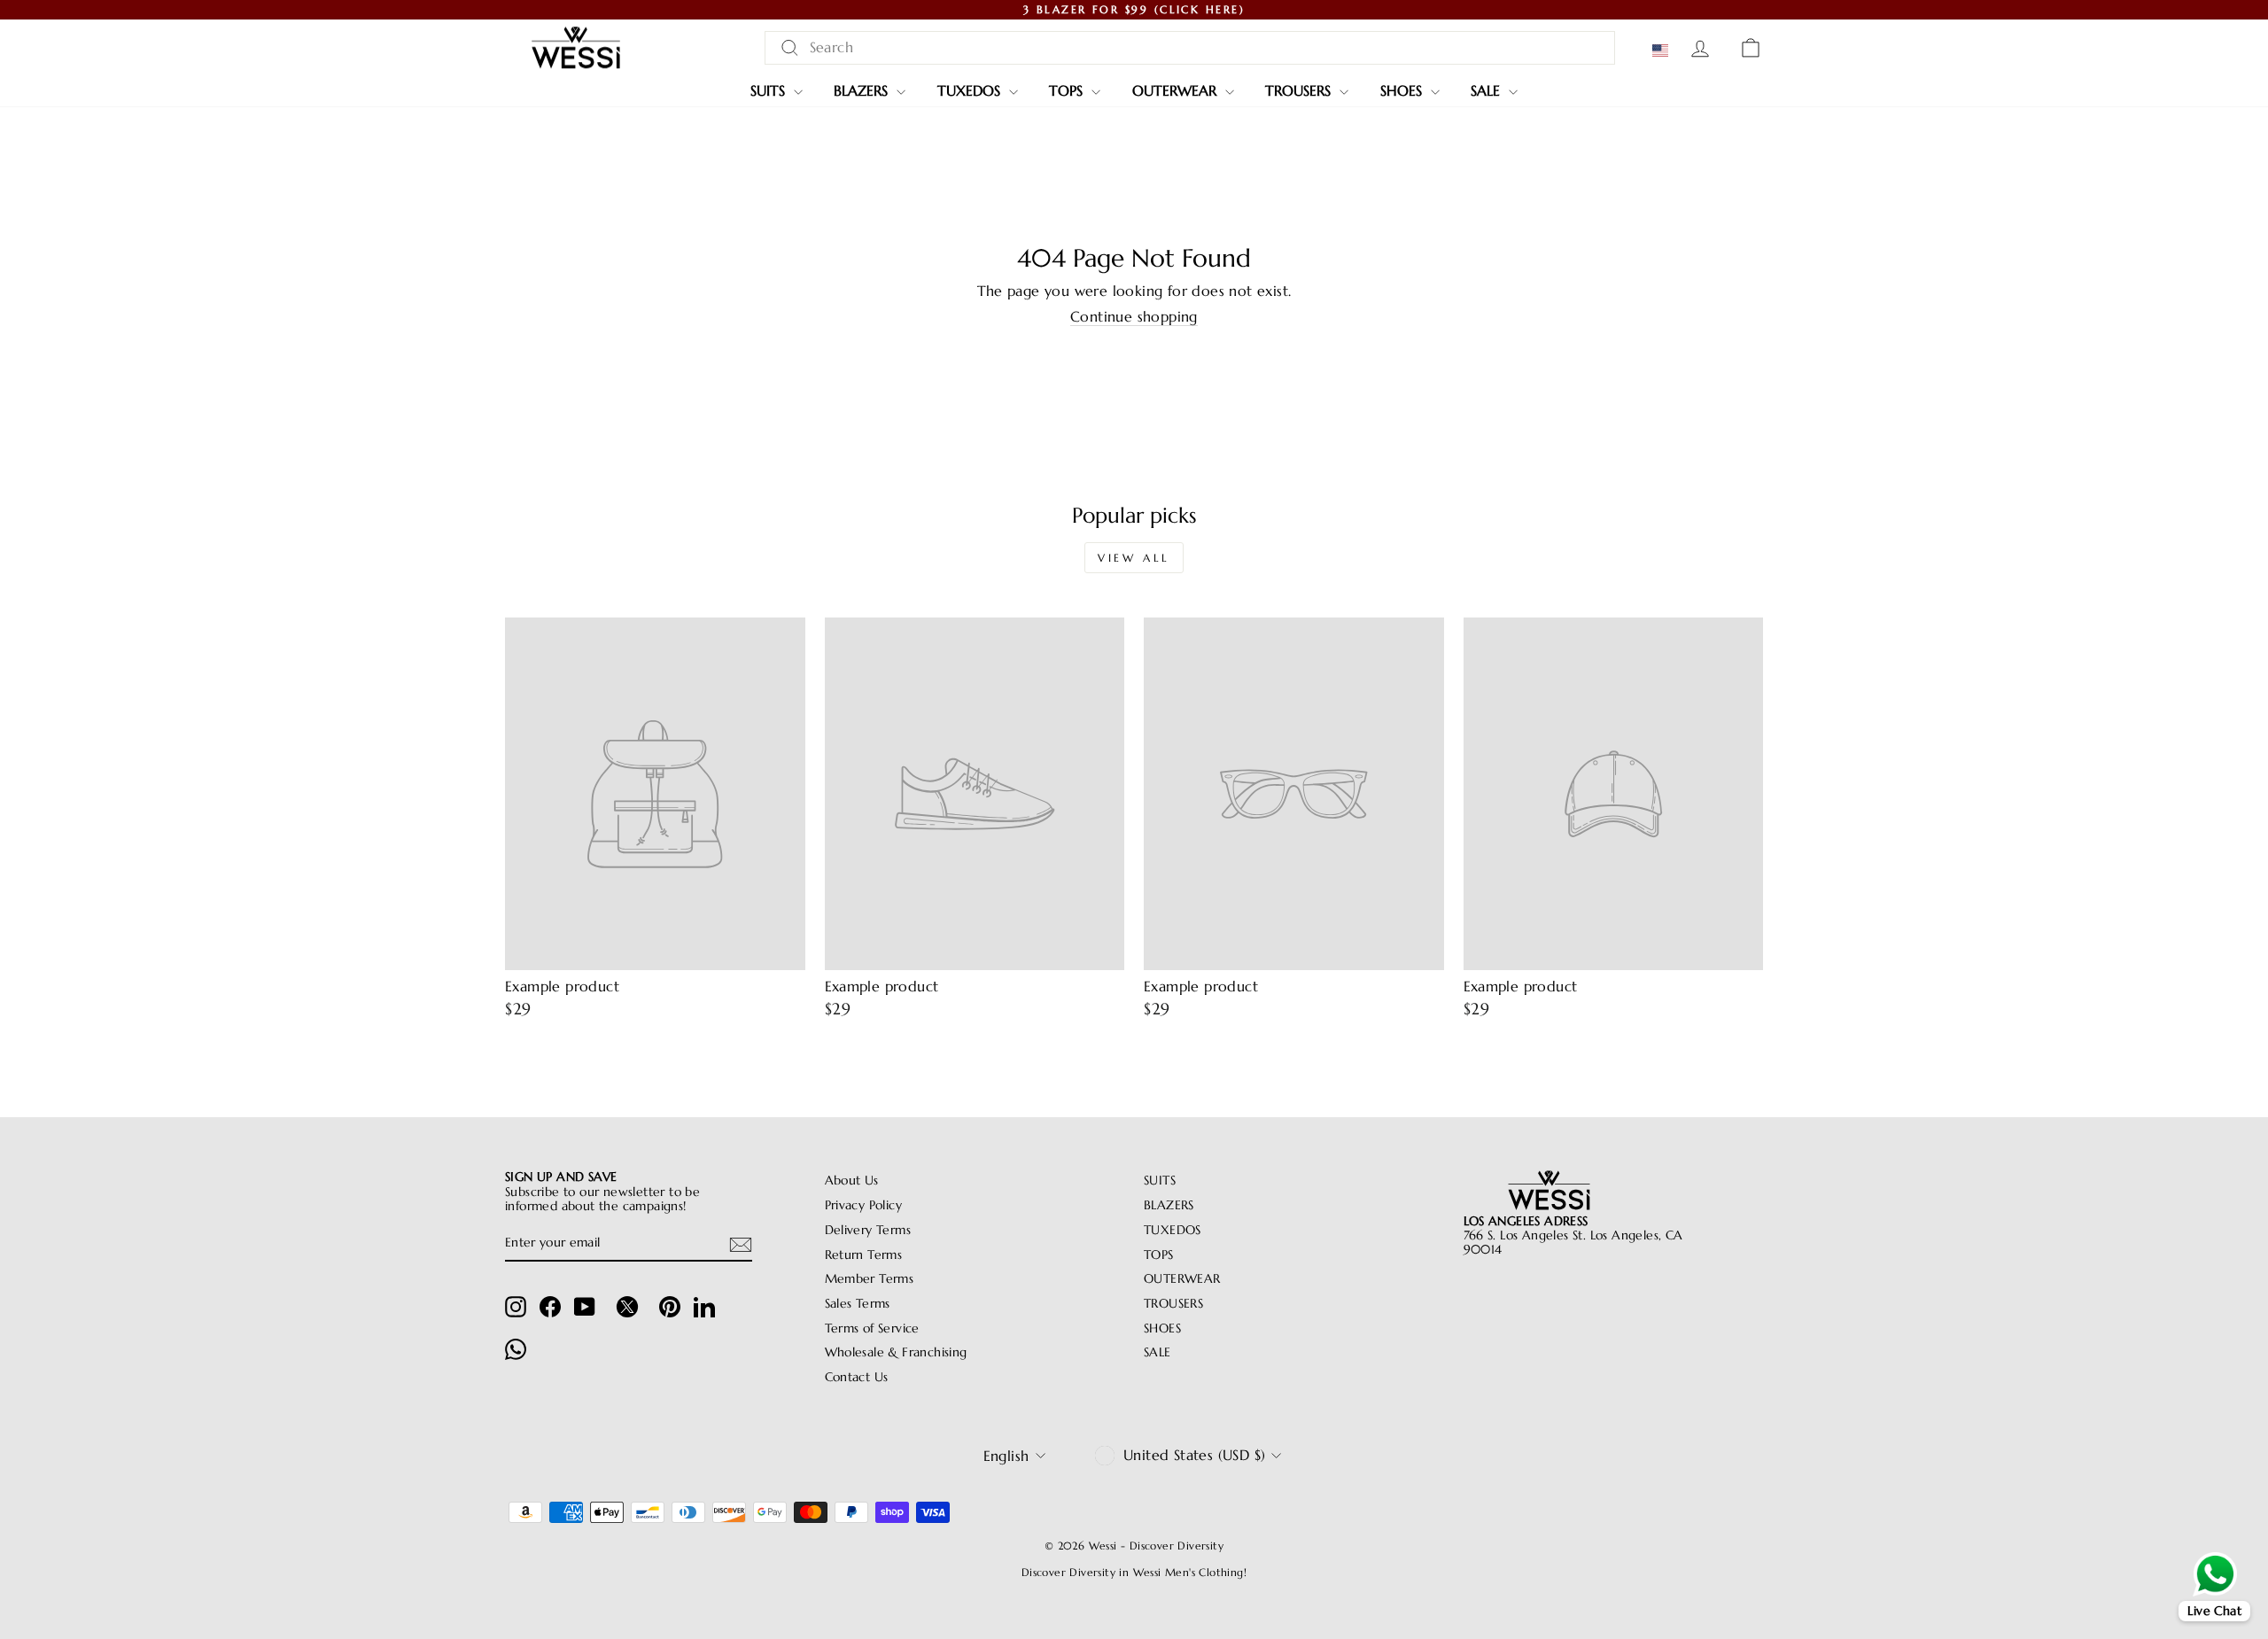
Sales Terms (858, 1304)
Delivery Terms (868, 1230)
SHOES (1403, 90)
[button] (1664, 50)
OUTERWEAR (1177, 90)
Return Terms (864, 1255)
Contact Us (857, 1377)
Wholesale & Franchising (896, 1352)
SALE (1487, 90)
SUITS (770, 90)
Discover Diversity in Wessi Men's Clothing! (1134, 1572)
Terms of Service (872, 1328)
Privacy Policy (864, 1205)
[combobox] (1190, 47)
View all (1134, 558)
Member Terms (870, 1279)
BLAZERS (863, 90)
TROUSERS (1300, 90)
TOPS (1068, 90)
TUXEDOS (971, 90)
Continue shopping (1134, 317)
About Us (852, 1181)
